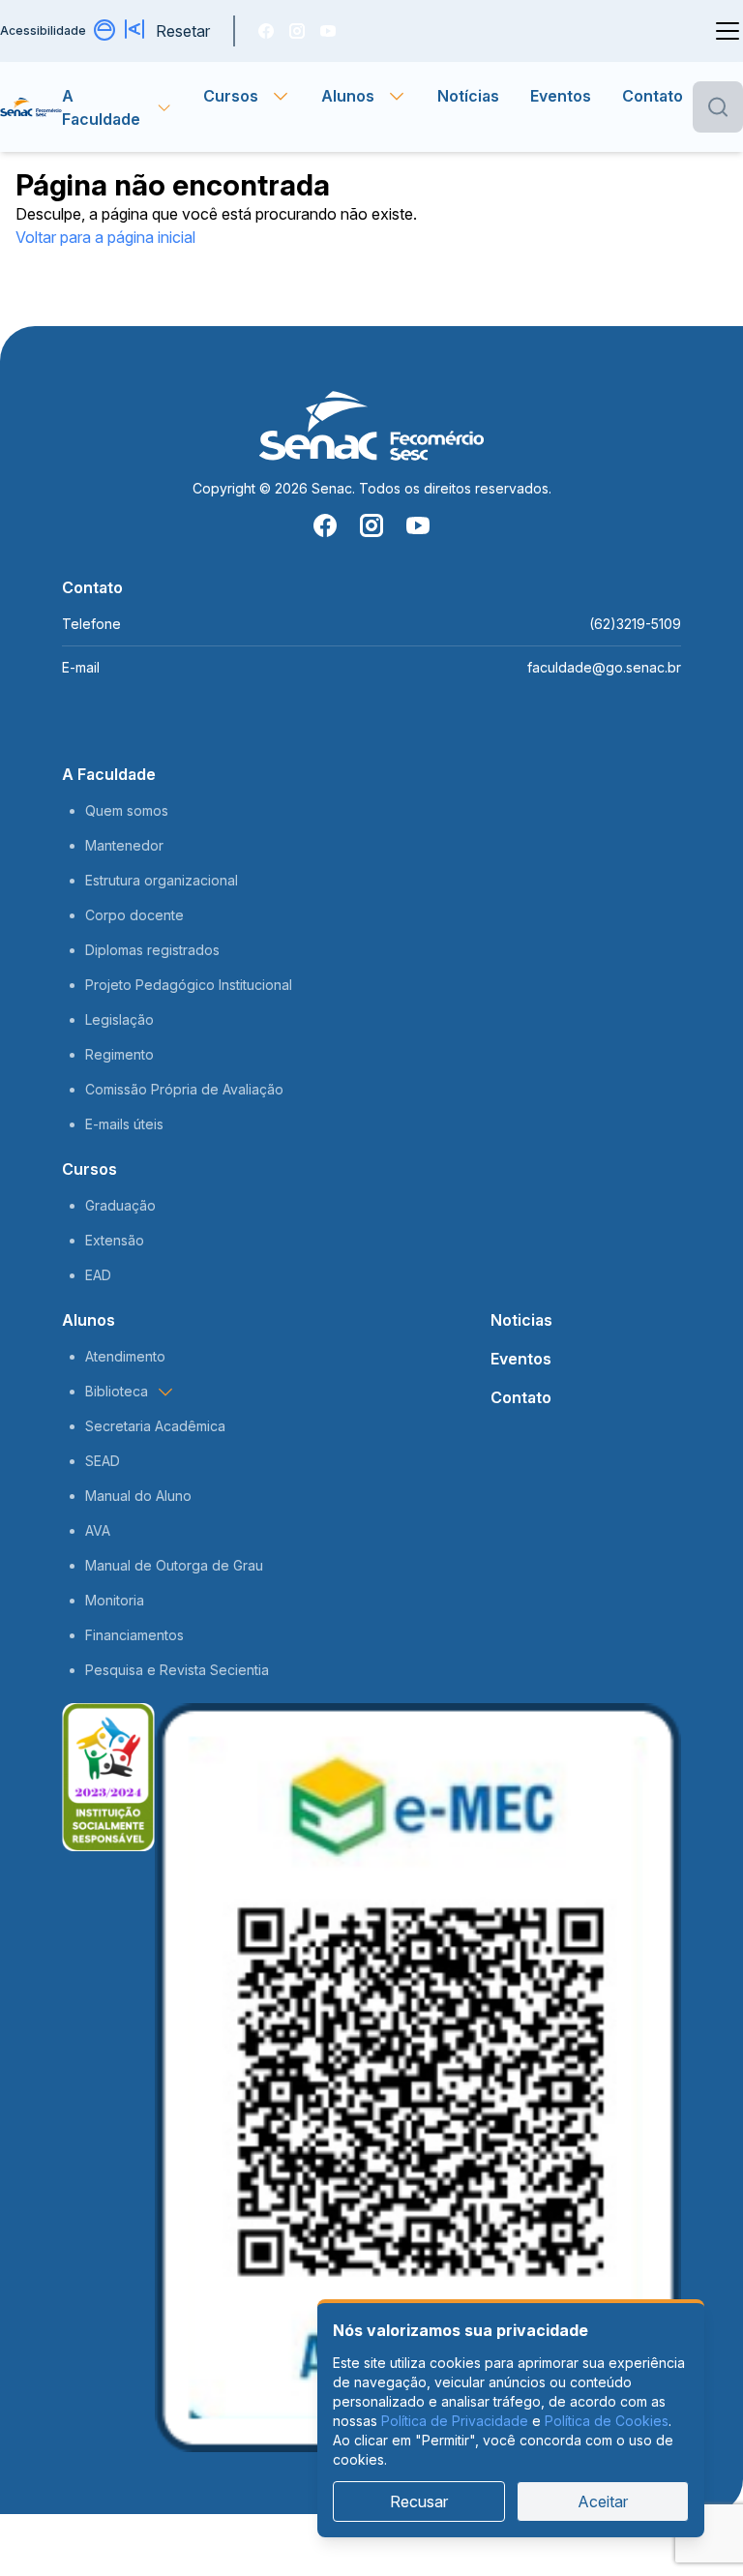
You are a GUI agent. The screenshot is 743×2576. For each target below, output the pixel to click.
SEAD (103, 1461)
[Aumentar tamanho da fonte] (136, 31)
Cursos (89, 1169)
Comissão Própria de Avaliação (184, 1089)
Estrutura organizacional (162, 880)
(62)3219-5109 (635, 624)
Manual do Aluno (138, 1496)
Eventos (561, 96)
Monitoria (115, 1600)
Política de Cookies (607, 2421)
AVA (98, 1530)
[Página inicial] (31, 107)
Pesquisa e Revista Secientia (177, 1670)
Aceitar (603, 2501)
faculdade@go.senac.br (604, 667)
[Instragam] (297, 31)
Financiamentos (134, 1635)
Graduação (120, 1205)
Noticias (521, 1320)
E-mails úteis (124, 1124)
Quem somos (127, 810)
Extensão (115, 1240)
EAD (98, 1275)
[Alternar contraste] (105, 31)
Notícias (468, 96)
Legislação (119, 1019)
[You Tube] (328, 31)
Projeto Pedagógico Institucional (189, 985)
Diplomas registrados (152, 950)
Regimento (119, 1054)
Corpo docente (134, 915)
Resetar (183, 31)
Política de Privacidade (455, 2421)
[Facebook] (266, 31)
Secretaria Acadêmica (155, 1426)
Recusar (419, 2501)
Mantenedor (124, 845)
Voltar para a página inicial (105, 237)
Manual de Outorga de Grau (174, 1565)
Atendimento (125, 1356)
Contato (653, 96)
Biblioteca (117, 1391)
